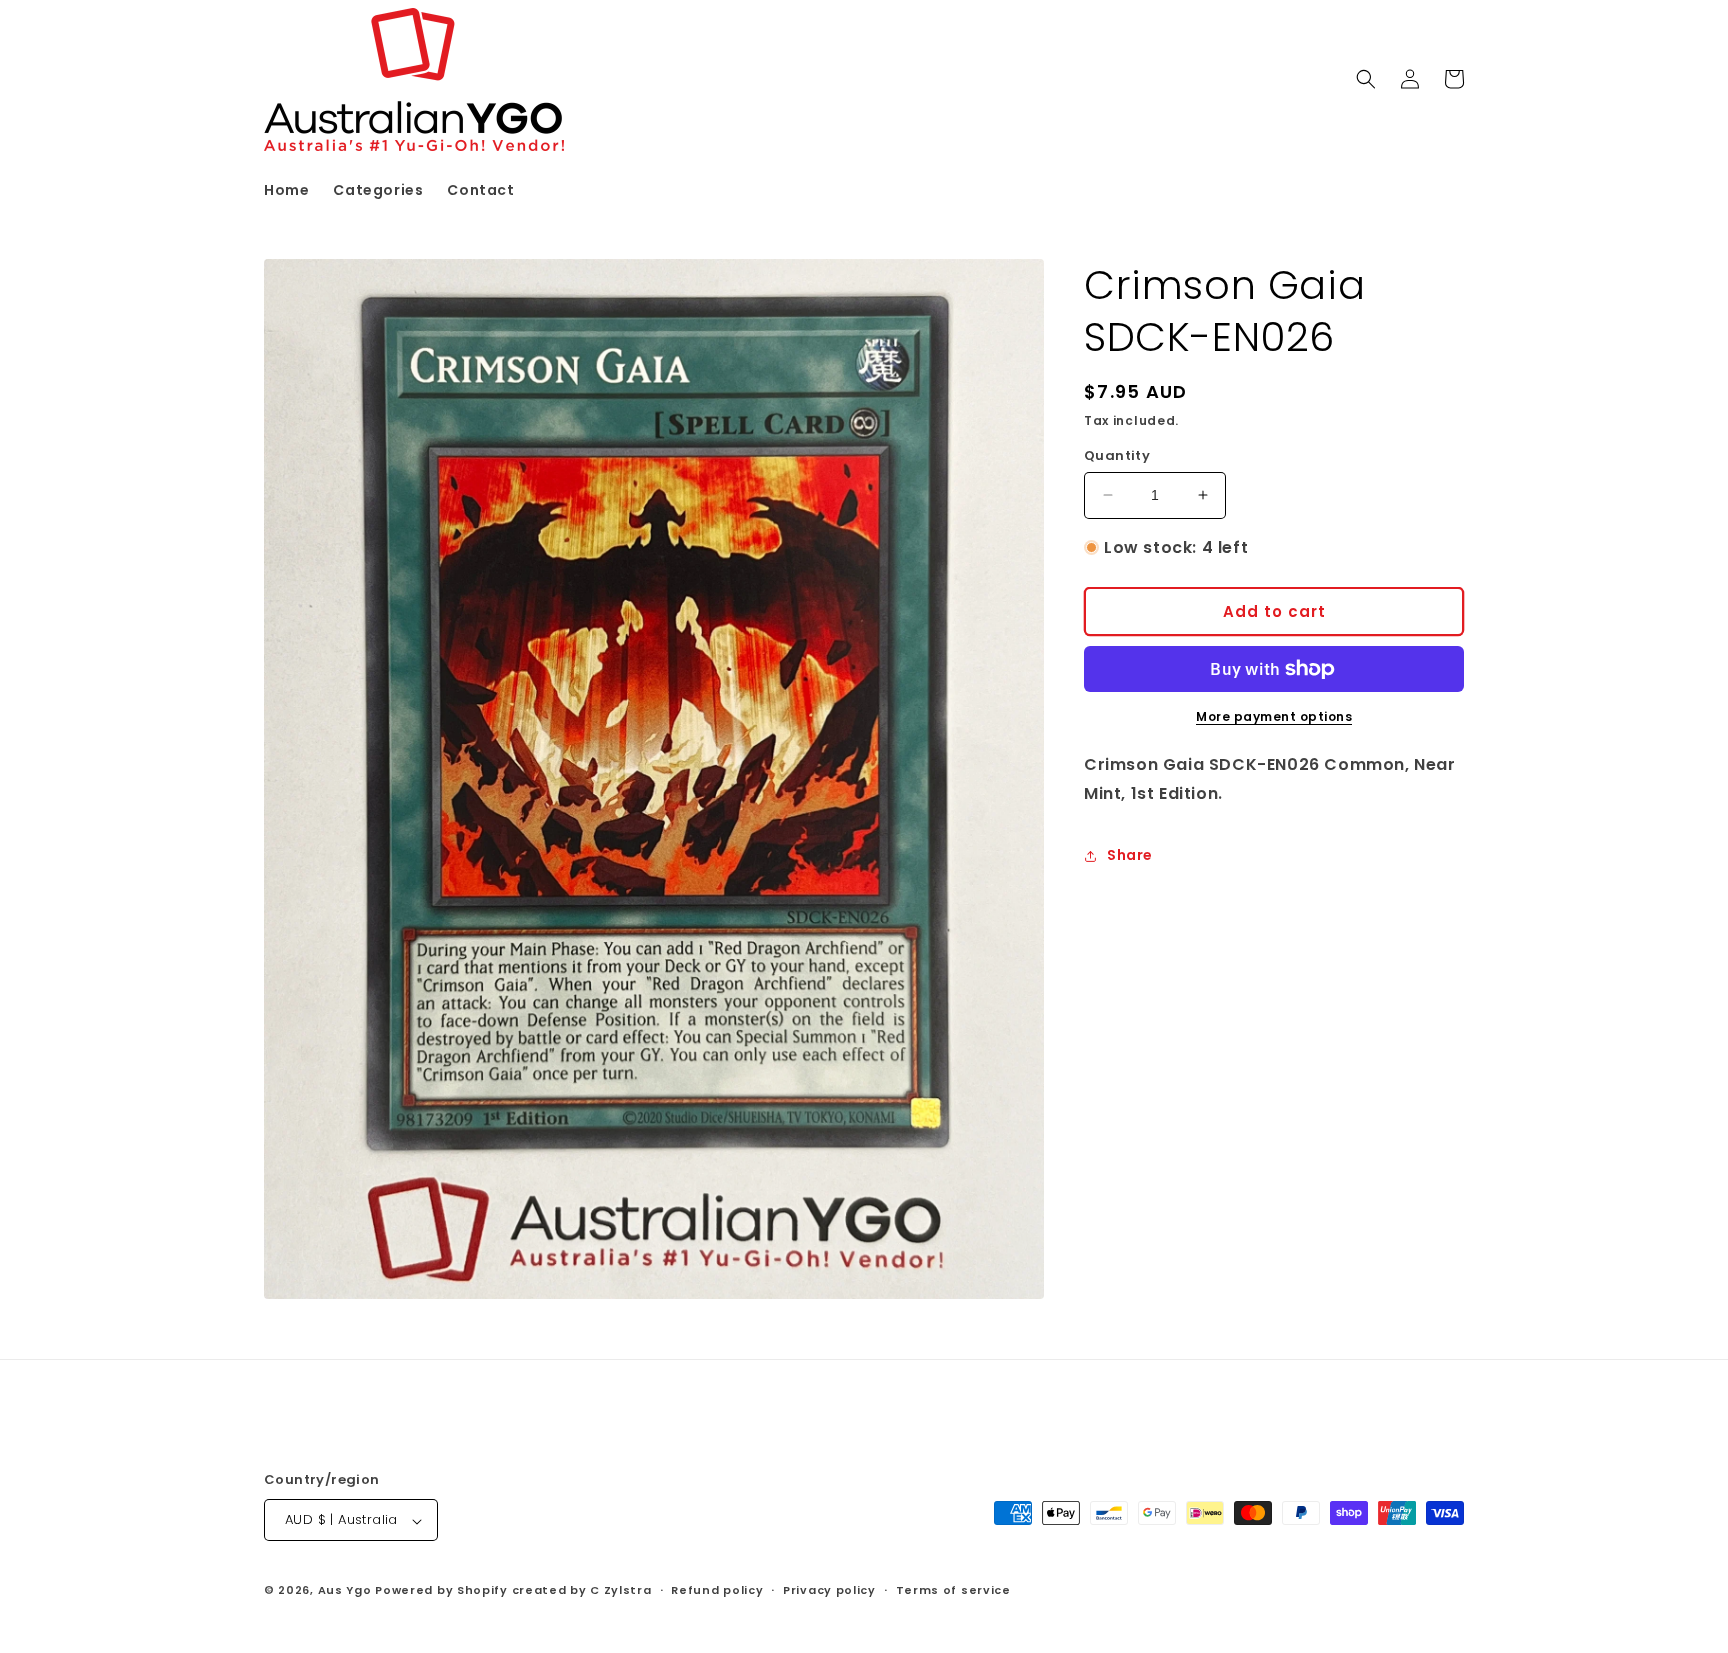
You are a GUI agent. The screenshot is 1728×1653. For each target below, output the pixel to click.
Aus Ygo (345, 1591)
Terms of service (953, 1590)
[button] (1366, 79)
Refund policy (717, 1590)
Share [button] (1130, 855)
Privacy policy (829, 1590)
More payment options (1274, 716)
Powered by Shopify (441, 1591)
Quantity (1117, 455)
